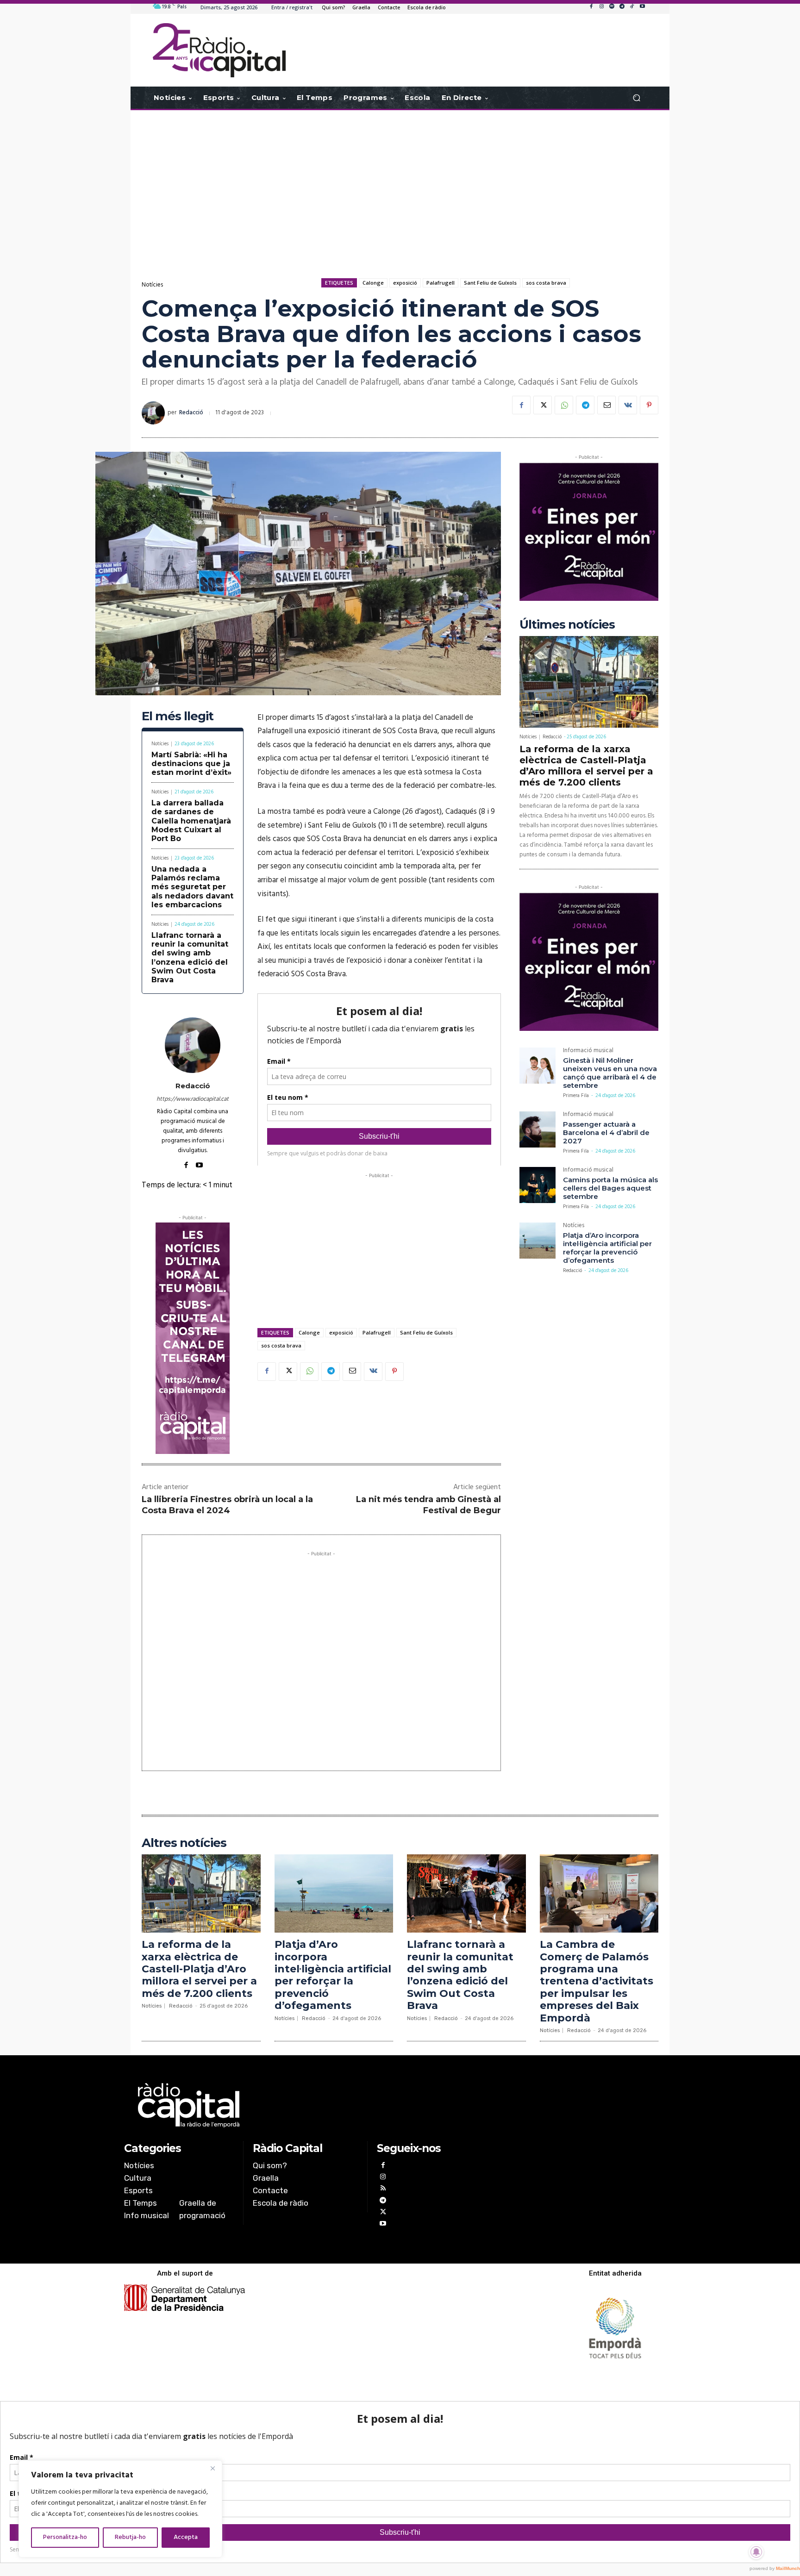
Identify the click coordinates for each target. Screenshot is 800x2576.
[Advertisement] (400, 184)
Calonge (373, 283)
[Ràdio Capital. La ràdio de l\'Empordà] (219, 50)
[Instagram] (601, 7)
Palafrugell (441, 283)
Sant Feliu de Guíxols (490, 283)
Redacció (191, 413)
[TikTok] (632, 7)
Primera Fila (576, 1096)
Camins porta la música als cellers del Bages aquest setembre (610, 1188)
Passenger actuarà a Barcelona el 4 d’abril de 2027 (606, 1132)
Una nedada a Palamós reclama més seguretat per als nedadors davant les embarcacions (192, 887)
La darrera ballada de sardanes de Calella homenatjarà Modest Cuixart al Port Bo (191, 821)
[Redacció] (155, 413)
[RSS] (383, 2189)
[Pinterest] (649, 405)
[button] (636, 98)
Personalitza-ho (65, 2537)
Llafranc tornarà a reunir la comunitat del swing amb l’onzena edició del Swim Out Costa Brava (190, 957)
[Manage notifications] (756, 2552)
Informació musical (588, 1051)
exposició (405, 283)
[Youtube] (642, 7)
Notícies (152, 285)
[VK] (628, 405)
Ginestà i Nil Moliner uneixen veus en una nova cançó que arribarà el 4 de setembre (610, 1073)
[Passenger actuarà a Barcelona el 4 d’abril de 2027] (537, 1129)
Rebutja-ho (130, 2537)
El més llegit (178, 716)
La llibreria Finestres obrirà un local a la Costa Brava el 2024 (227, 1505)
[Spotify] (612, 7)
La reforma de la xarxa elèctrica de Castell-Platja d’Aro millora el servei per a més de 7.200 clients (586, 766)
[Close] (212, 2468)
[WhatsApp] (564, 405)
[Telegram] (622, 7)
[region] (120, 2509)
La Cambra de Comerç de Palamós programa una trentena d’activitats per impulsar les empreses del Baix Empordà (597, 1981)
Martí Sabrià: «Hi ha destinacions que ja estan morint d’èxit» (191, 764)
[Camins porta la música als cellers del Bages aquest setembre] (537, 1185)
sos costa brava (546, 283)
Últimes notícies (567, 625)
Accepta (186, 2537)
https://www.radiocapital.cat (193, 1099)
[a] (306, 2105)
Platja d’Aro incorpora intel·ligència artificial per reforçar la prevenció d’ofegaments (607, 1248)
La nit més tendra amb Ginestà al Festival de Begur (428, 1505)
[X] (543, 405)
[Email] (606, 405)
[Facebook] (591, 7)
